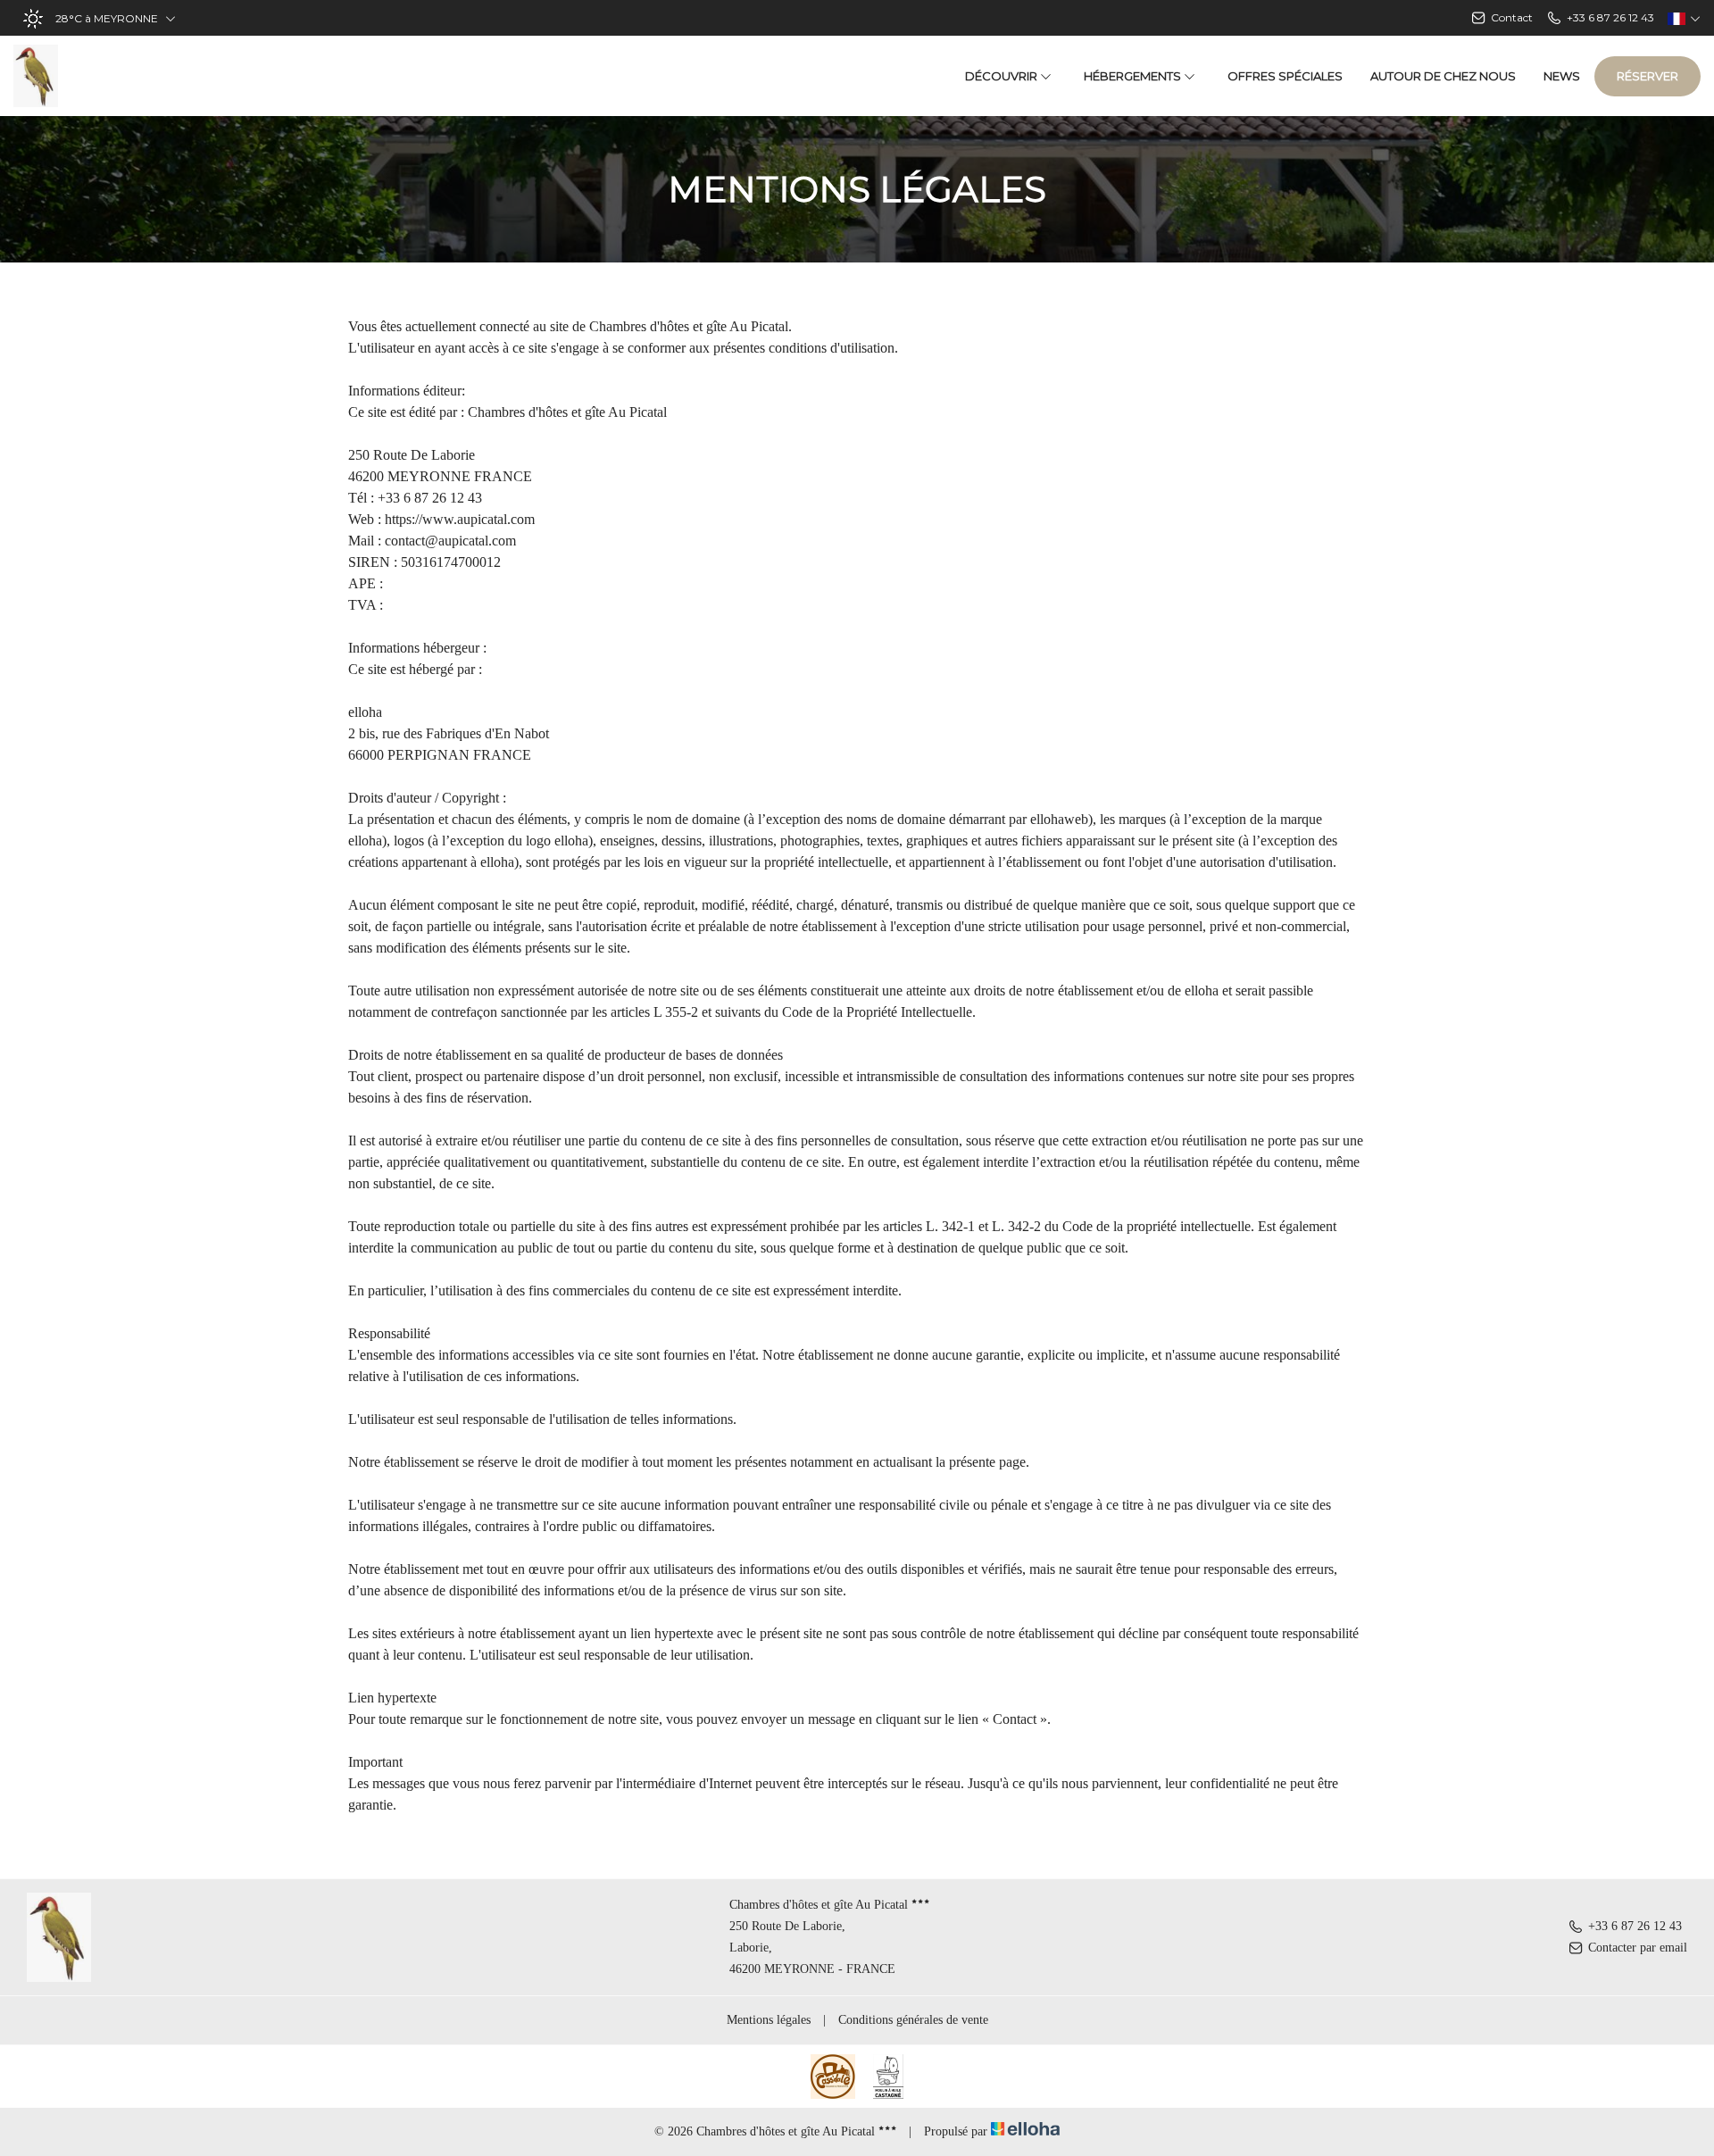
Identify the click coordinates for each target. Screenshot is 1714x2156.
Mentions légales (769, 2020)
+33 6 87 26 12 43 (1635, 1926)
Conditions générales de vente (913, 2020)
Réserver (1647, 76)
